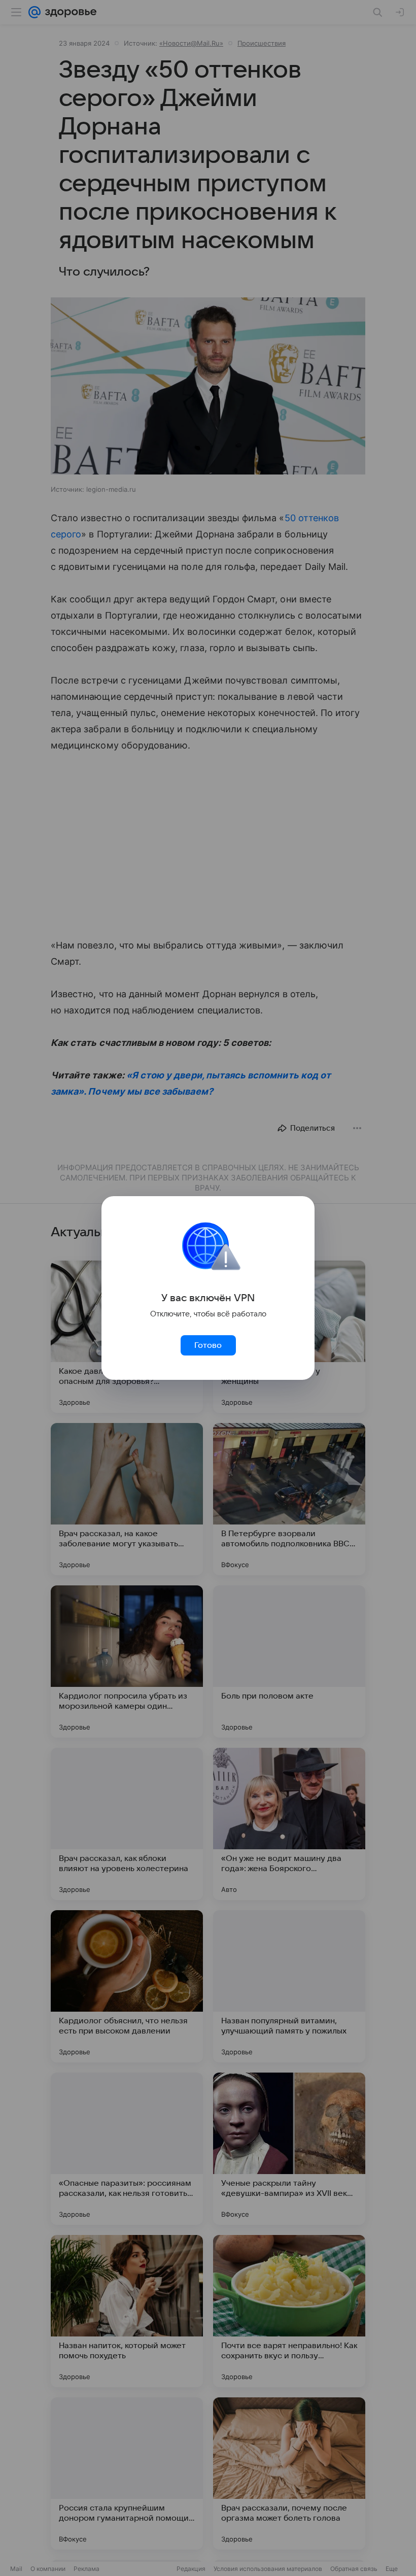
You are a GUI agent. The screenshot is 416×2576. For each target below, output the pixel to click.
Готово (208, 1345)
